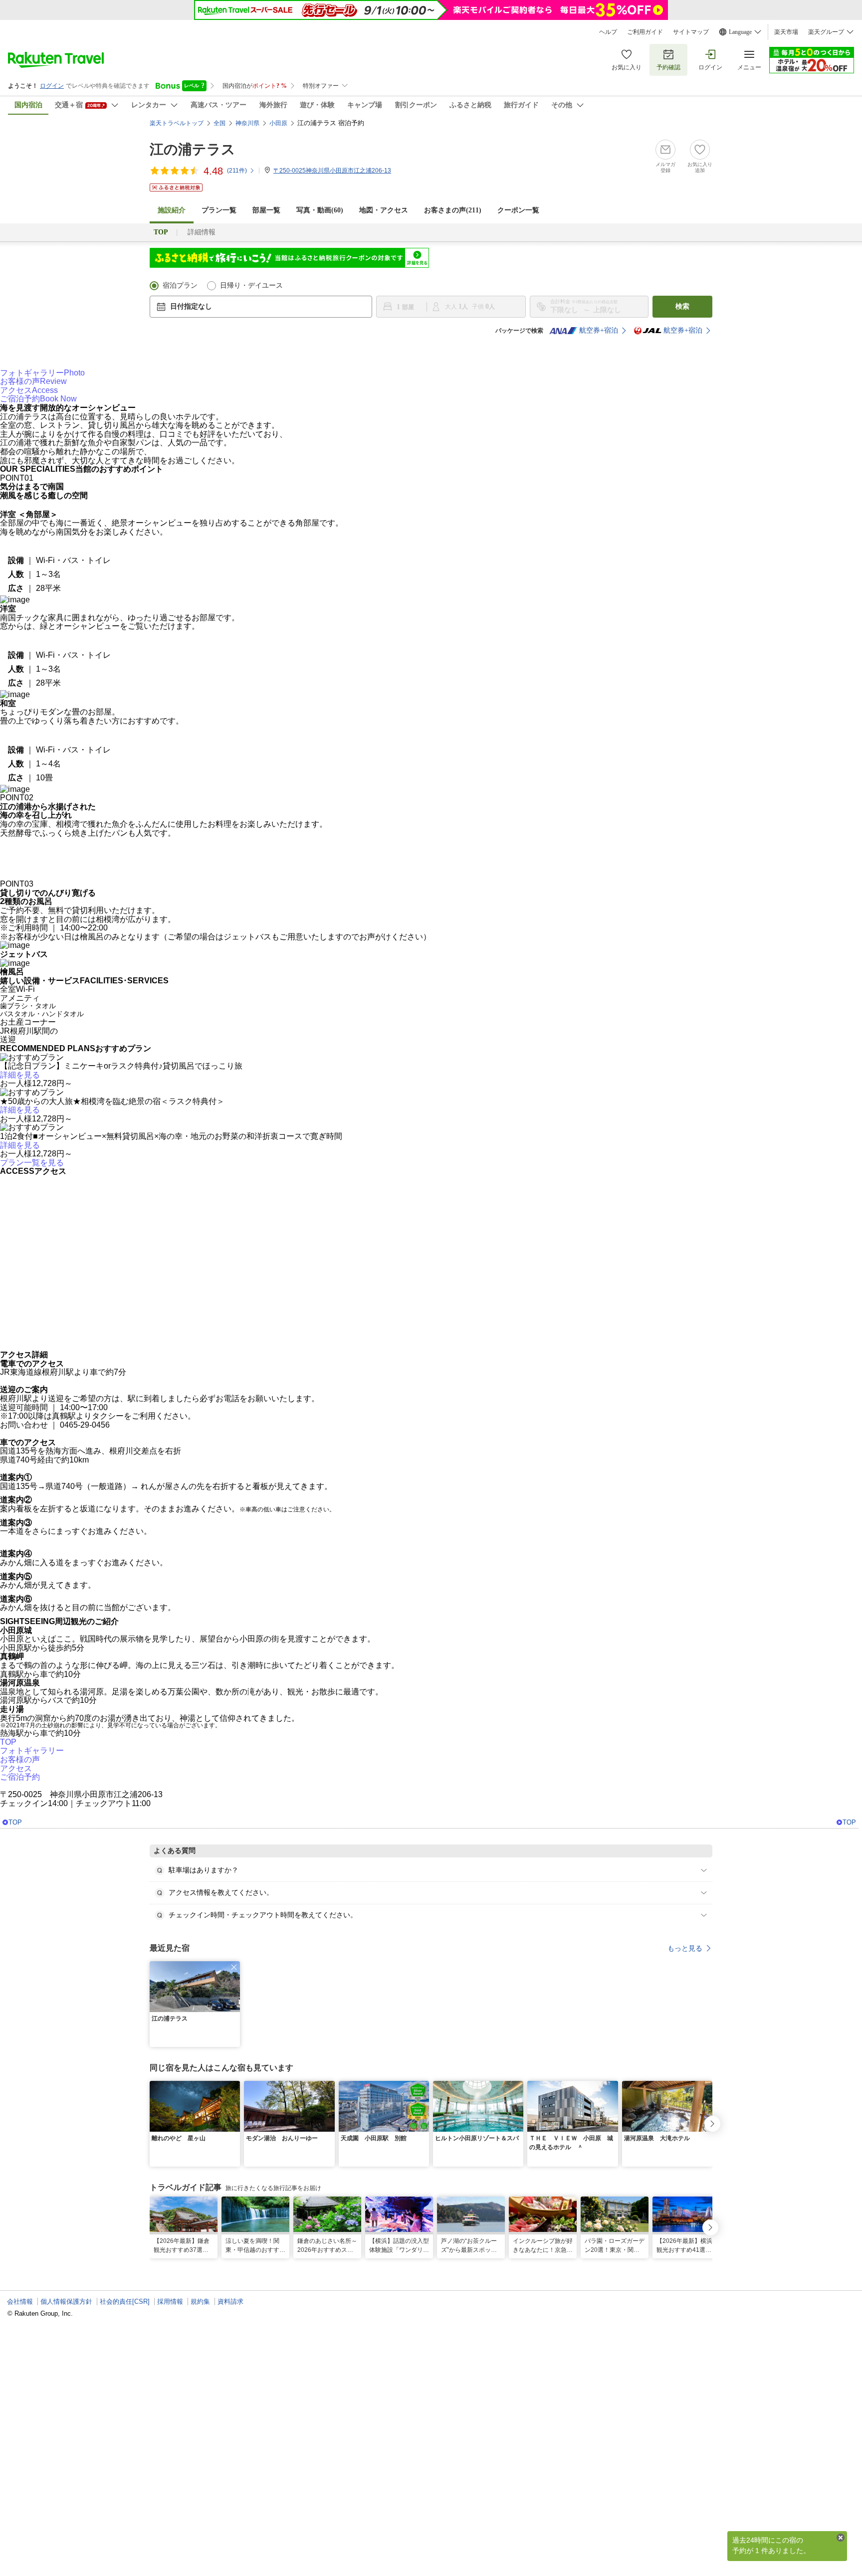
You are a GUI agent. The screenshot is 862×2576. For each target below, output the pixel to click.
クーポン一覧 (518, 210)
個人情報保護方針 (66, 2310)
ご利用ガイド (645, 32)
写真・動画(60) (320, 210)
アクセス (29, 399)
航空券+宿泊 (599, 330)
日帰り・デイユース (251, 285)
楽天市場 (786, 32)
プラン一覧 (219, 210)
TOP (8, 1750)
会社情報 (20, 2310)
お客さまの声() (453, 210)
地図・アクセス (384, 210)
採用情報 (170, 2310)
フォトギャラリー (42, 381)
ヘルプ (608, 32)
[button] (234, 1976)
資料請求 (230, 2310)
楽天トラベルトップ (177, 123)
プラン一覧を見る (32, 1171)
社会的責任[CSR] (125, 2310)
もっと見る (685, 1957)
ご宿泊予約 (38, 408)
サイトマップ (691, 32)
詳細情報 (202, 232)
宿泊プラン (180, 285)
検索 (682, 306)
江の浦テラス (193, 149)
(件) (237, 171)
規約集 (200, 2310)
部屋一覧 (266, 210)
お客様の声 (33, 390)
